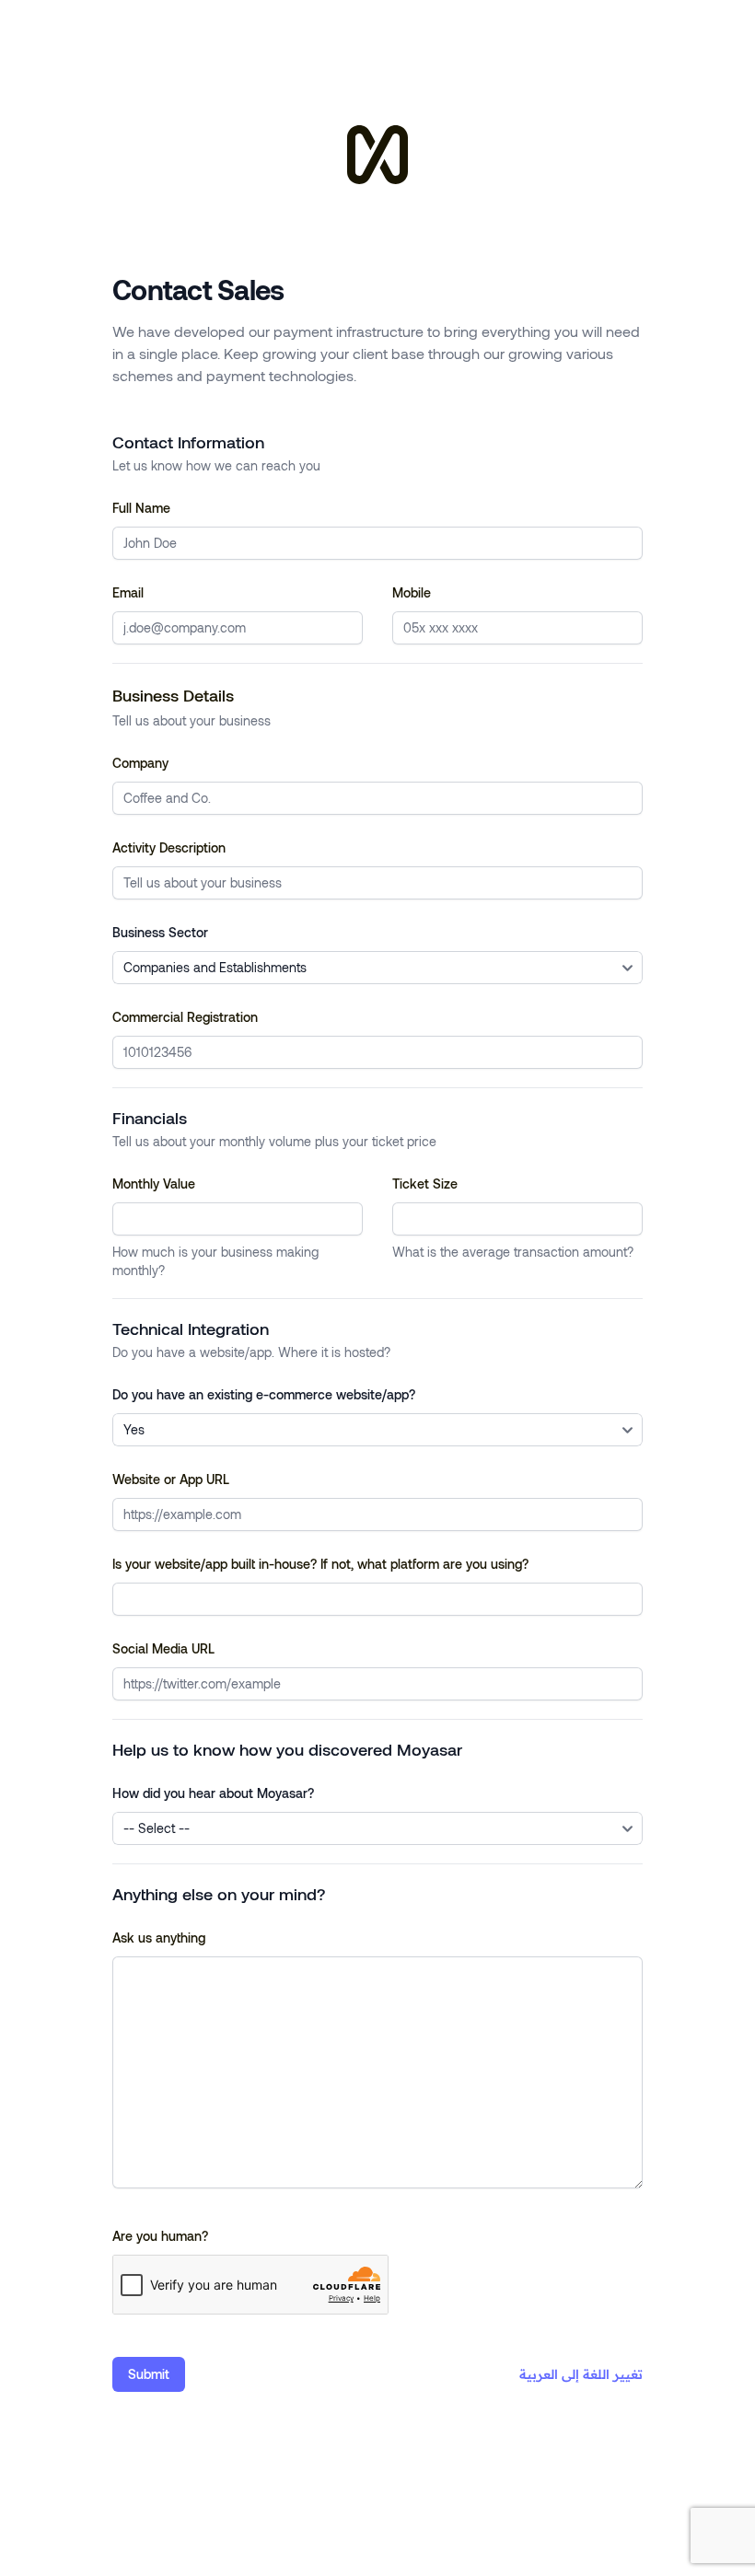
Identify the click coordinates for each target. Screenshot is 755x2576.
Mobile (412, 592)
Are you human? (160, 2236)
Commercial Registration (185, 1017)
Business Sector (160, 932)
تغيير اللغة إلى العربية (581, 2374)
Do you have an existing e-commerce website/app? (264, 1394)
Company (140, 763)
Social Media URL (163, 1648)
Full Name (141, 508)
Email (128, 592)
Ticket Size (425, 1184)
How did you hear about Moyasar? (213, 1793)
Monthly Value (154, 1184)
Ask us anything (159, 1938)
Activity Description (169, 847)
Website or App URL (171, 1479)
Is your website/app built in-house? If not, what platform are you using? (320, 1564)
